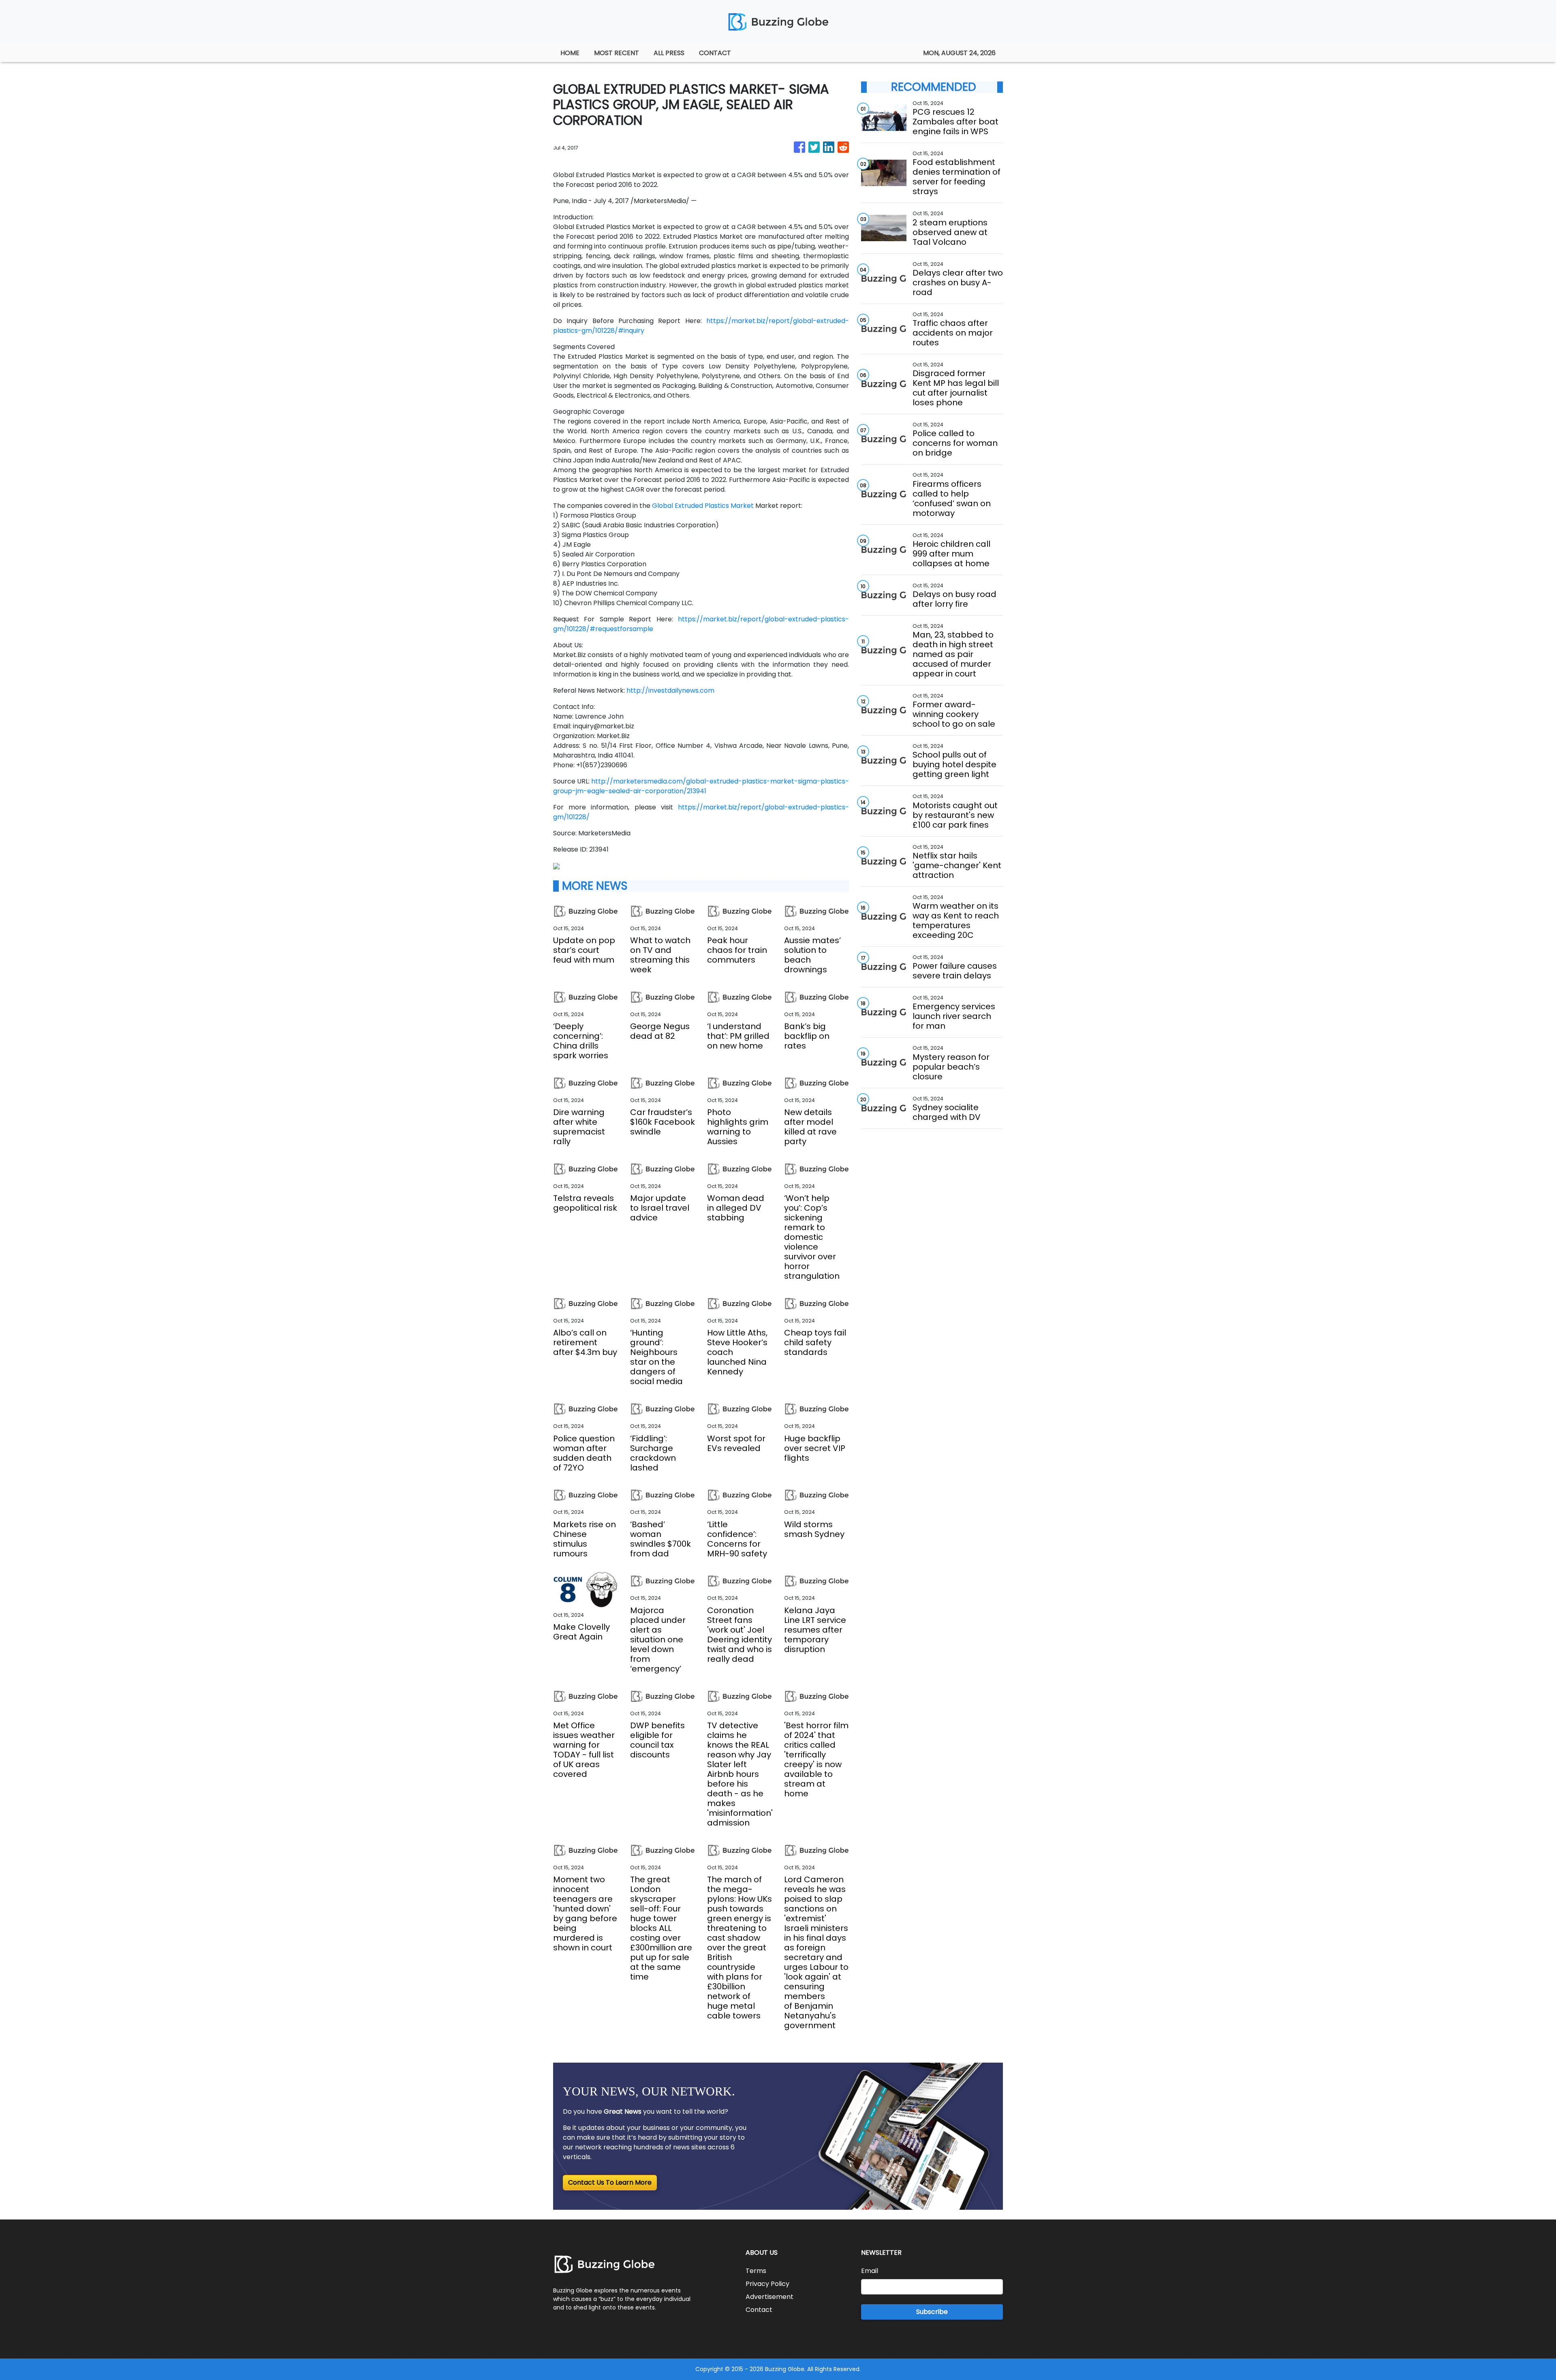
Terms (756, 2271)
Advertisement (769, 2297)
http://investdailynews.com (670, 690)
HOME (570, 53)
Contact (759, 2310)
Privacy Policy (767, 2284)
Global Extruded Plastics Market (703, 506)
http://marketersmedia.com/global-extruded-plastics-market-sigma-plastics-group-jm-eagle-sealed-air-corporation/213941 (701, 786)
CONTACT (715, 53)
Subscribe (932, 2312)
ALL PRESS (669, 53)
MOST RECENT (617, 53)
